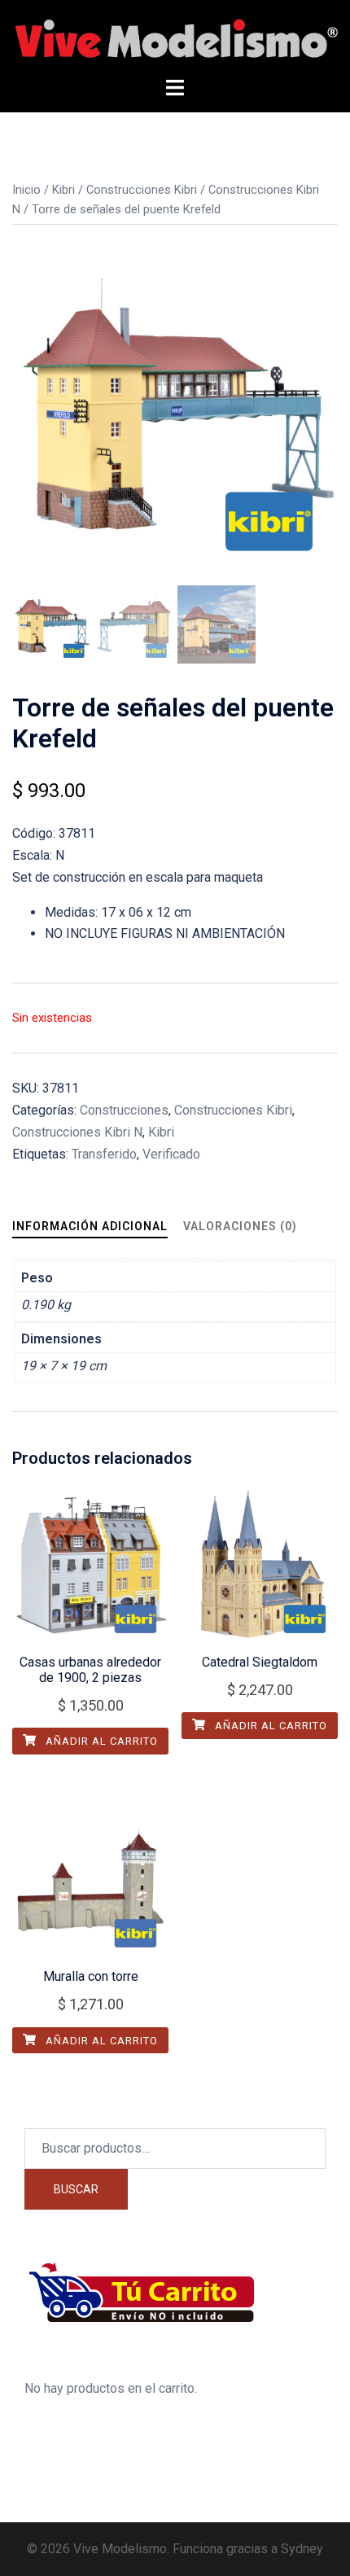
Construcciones (124, 1110)
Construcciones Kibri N (77, 1132)
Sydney (302, 2549)
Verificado (171, 1154)
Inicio (26, 190)
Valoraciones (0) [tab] (240, 1226)
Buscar (76, 2189)
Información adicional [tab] (90, 1226)
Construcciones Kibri (142, 190)
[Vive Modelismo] (175, 38)
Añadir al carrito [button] (100, 1741)
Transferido (104, 1154)
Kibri (63, 190)
